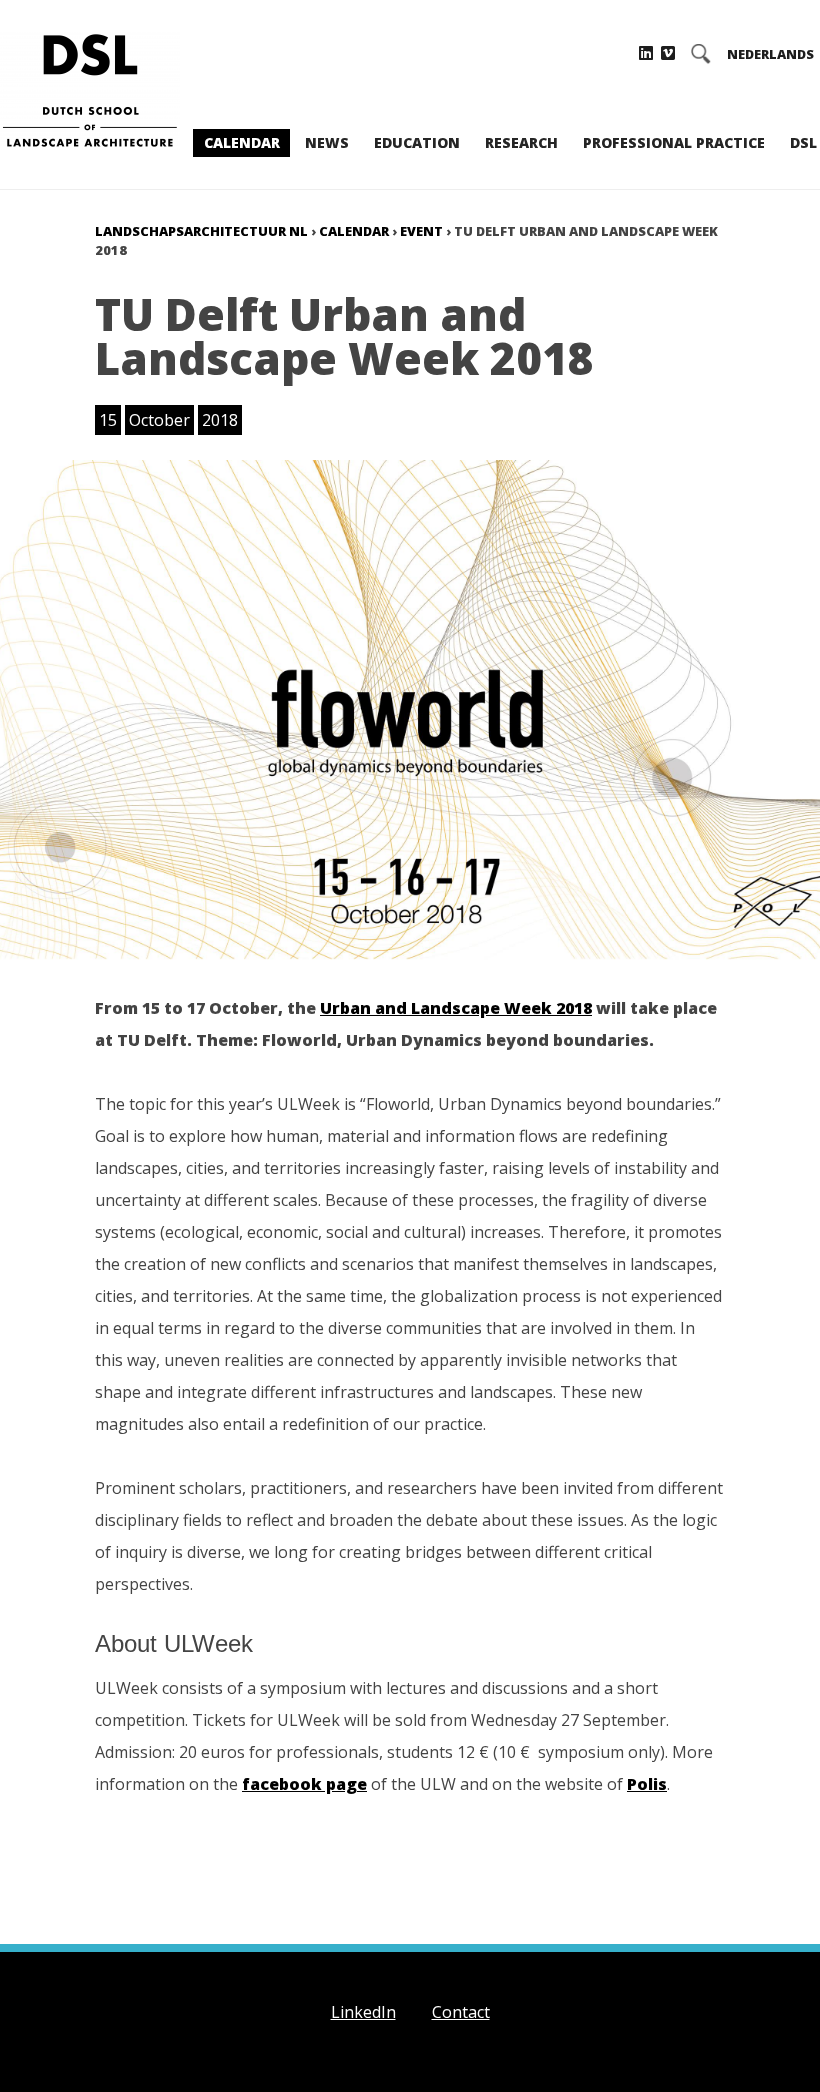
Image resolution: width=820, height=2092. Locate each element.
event (421, 231)
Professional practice (674, 142)
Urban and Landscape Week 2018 (456, 1008)
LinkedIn (363, 2012)
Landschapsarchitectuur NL (201, 231)
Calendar (242, 142)
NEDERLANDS (770, 54)
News (327, 142)
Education (417, 142)
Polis (647, 1784)
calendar (354, 231)
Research (521, 142)
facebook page (304, 1784)
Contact (461, 2012)
